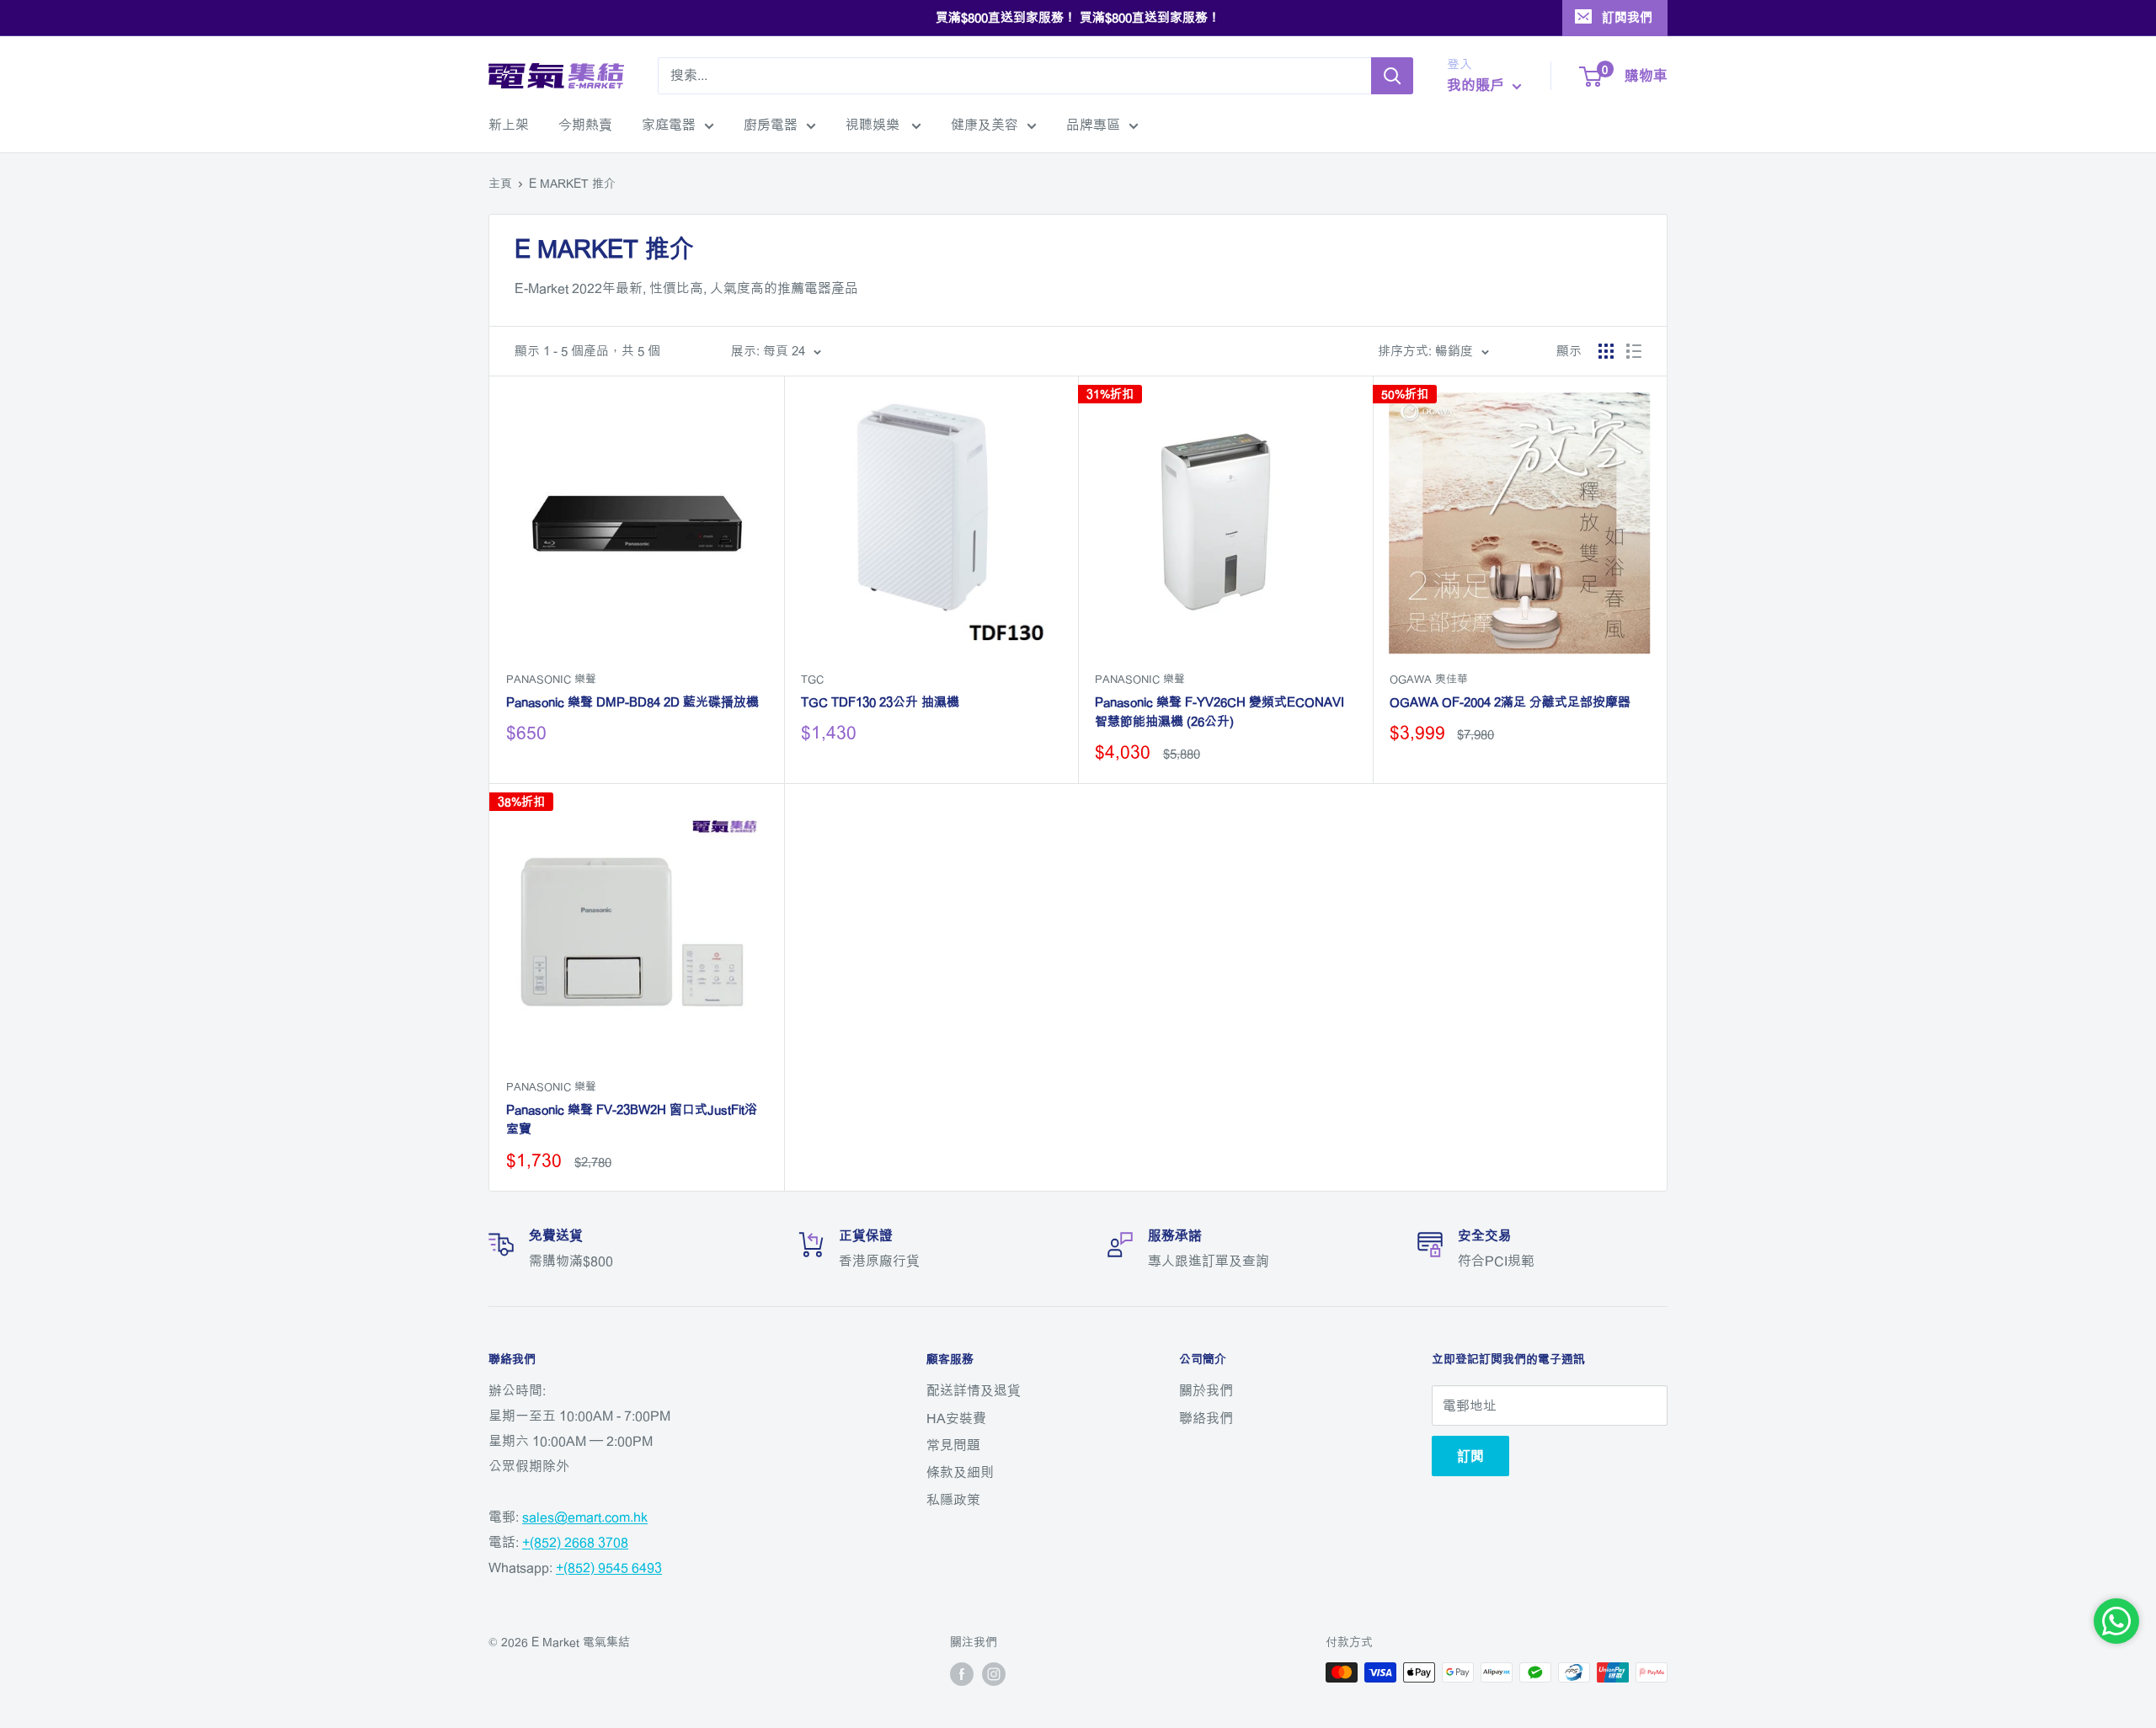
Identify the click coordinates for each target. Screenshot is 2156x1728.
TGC (812, 679)
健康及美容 (985, 125)
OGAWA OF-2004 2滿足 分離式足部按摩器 (1510, 702)
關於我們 (1206, 1390)
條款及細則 (960, 1472)
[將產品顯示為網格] (1606, 351)
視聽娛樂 (874, 125)
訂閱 (1470, 1456)
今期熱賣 (585, 125)
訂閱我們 (1627, 17)
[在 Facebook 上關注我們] (962, 1674)
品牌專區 (1093, 125)
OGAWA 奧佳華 (1429, 679)
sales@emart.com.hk (585, 1517)
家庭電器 (669, 125)
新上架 (509, 125)
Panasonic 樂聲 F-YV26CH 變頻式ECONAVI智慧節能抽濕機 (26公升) (1219, 712)
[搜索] (1392, 76)
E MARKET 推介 (572, 183)
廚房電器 (771, 125)
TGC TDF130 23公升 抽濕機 (880, 702)
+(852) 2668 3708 (575, 1542)
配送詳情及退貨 (974, 1390)
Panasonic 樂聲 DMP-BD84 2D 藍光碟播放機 (632, 702)
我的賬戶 (1478, 85)
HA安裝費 (956, 1418)
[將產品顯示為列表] (1634, 351)
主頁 (500, 183)
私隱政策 (953, 1500)
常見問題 (953, 1445)
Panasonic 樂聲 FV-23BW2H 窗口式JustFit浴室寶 (632, 1119)
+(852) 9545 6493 (609, 1567)
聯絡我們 (1206, 1418)
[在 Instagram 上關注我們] (994, 1674)
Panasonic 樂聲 (551, 679)
